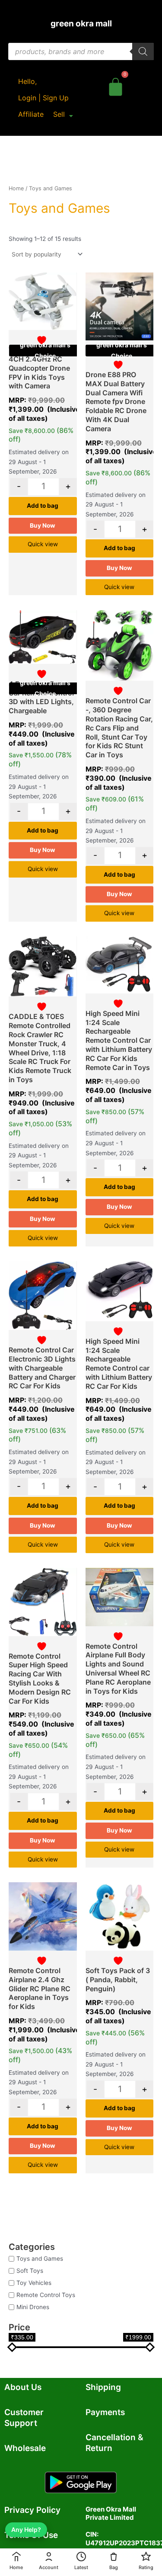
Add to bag (43, 506)
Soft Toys (30, 2271)
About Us (23, 2387)
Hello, (27, 81)
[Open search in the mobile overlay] (81, 51)
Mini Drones (33, 2307)
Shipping (103, 2387)
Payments (105, 2412)
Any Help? (26, 2530)
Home (16, 188)
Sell (59, 114)
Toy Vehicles (34, 2283)
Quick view (43, 544)
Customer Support (24, 2418)
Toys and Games (40, 2259)
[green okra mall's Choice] (43, 301)
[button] (63, 114)
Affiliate (31, 114)
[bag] (116, 85)
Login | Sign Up (43, 98)
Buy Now (43, 525)
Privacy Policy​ (32, 2510)
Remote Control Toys (46, 2295)
